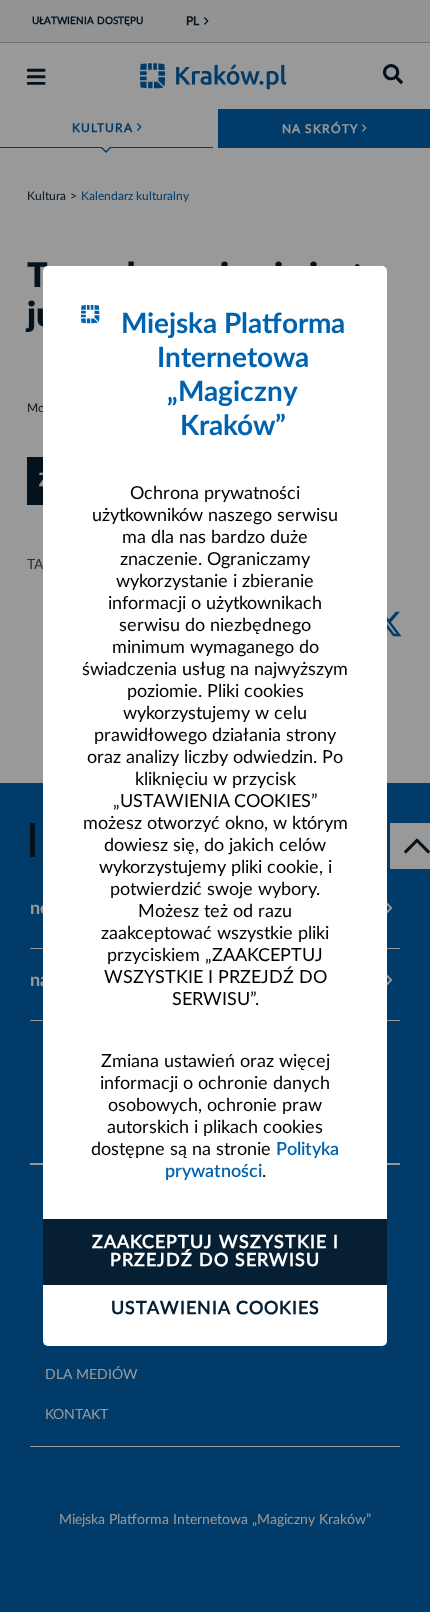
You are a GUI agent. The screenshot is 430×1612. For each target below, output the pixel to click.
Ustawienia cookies (215, 1309)
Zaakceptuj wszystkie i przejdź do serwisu (215, 1252)
